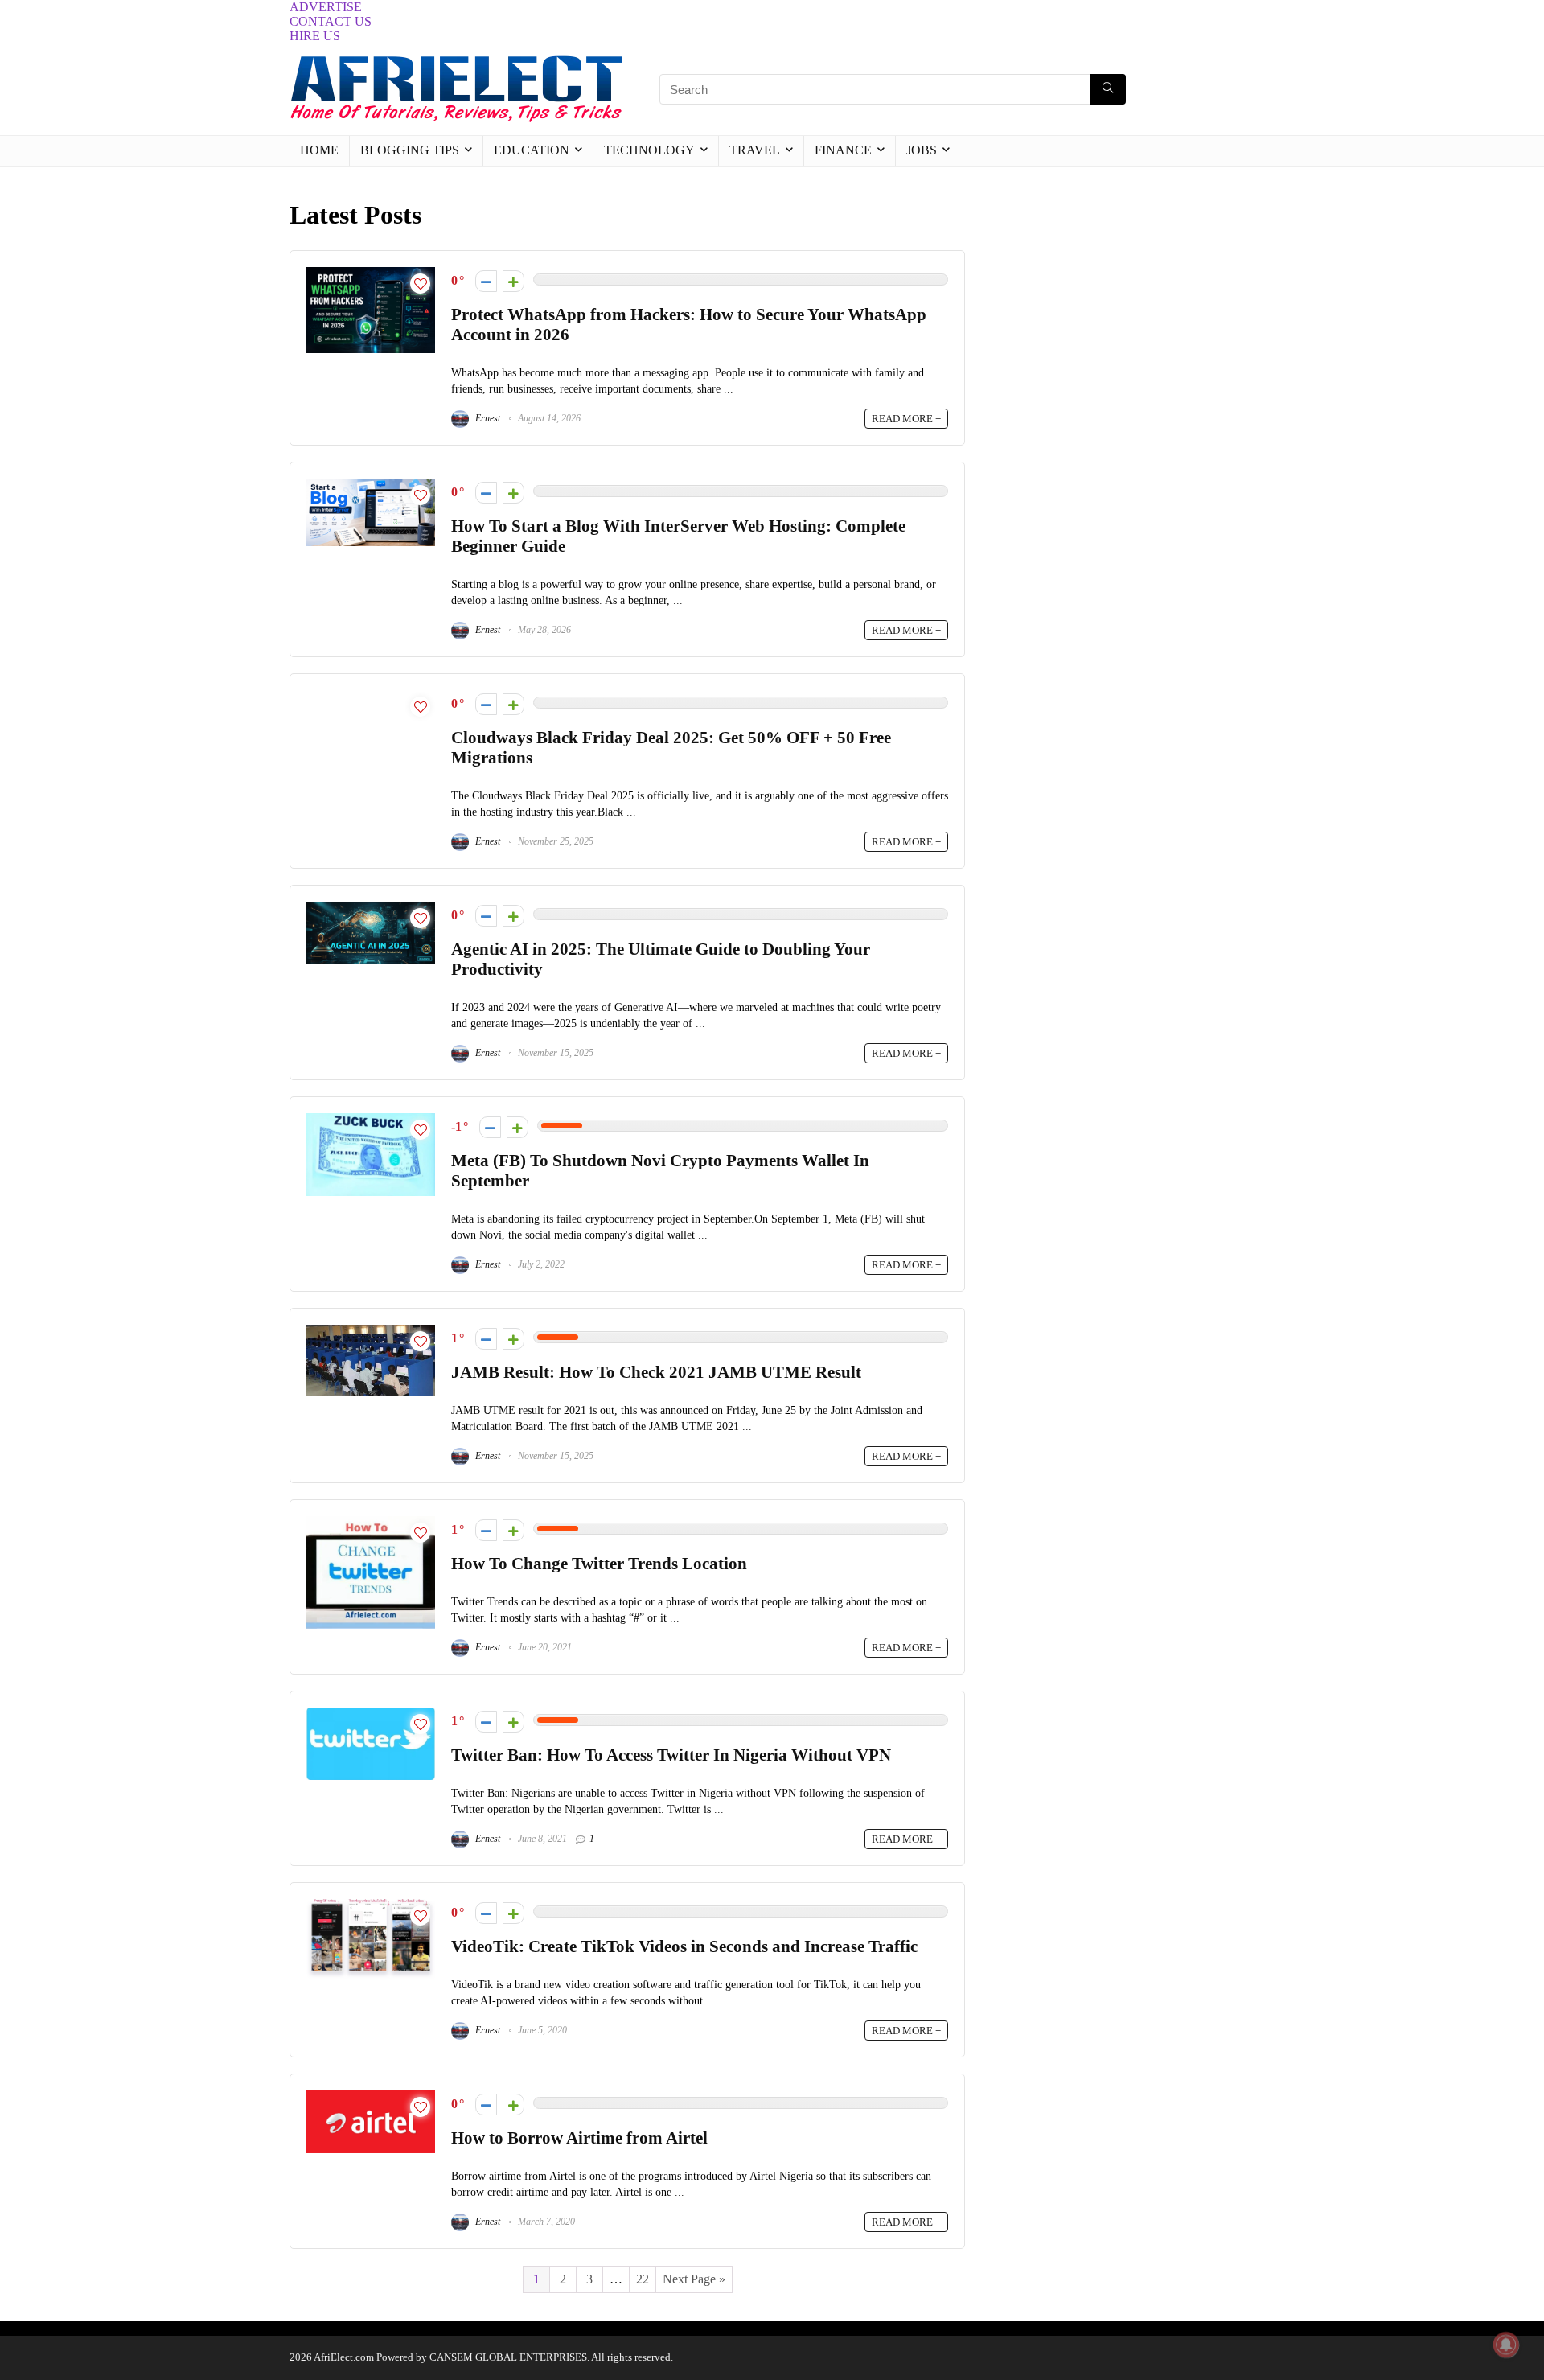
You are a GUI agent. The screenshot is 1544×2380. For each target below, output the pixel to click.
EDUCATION (532, 150)
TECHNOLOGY (649, 150)
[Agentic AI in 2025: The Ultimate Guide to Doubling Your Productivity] (371, 908)
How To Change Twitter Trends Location (599, 1563)
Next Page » (694, 2279)
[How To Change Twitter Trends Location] (371, 1523)
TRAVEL (755, 150)
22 (643, 2279)
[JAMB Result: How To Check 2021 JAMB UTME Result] (371, 1332)
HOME (319, 150)
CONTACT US (331, 21)
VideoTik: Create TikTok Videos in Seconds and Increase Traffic (684, 1946)
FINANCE (843, 150)
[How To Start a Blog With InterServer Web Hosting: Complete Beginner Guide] (371, 485)
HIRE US (315, 36)
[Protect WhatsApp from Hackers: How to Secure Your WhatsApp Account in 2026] (371, 274)
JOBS (922, 150)
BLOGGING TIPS (410, 150)
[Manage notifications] (1506, 2345)
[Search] (1108, 89)
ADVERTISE (326, 7)
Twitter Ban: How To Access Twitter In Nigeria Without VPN (671, 1755)
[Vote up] (513, 281)
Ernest (487, 418)
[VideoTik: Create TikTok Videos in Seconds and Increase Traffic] (371, 1906)
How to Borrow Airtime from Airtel (579, 2137)
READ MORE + (906, 419)
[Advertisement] (1119, 296)
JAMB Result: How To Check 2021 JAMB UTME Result (656, 1372)
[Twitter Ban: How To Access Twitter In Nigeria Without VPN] (371, 1714)
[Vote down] (486, 281)
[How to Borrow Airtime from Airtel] (371, 2097)
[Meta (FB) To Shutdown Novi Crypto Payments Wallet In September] (371, 1120)
